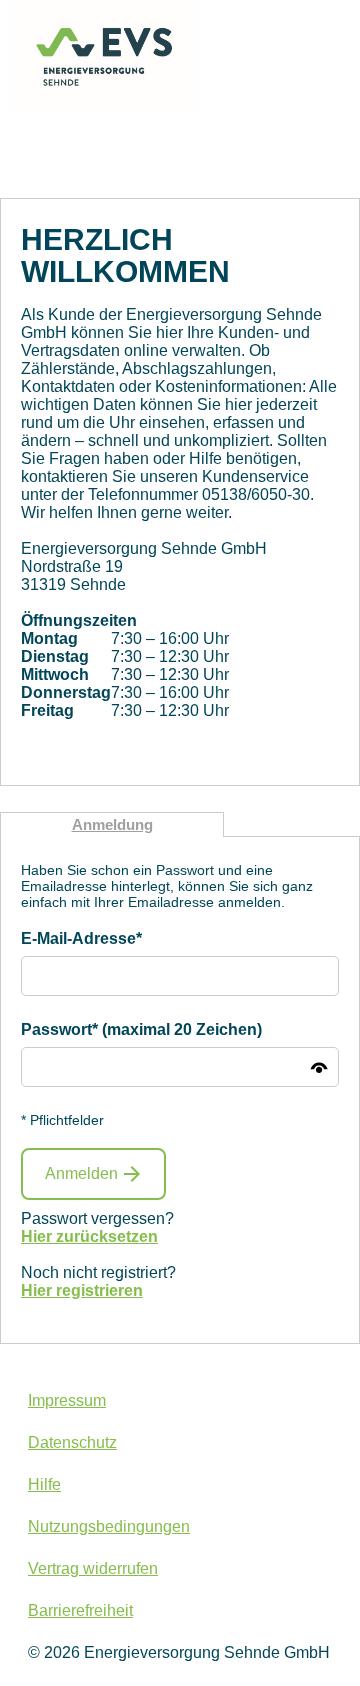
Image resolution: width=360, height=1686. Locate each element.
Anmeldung (112, 824)
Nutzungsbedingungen (109, 1526)
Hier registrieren (82, 1290)
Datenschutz (72, 1442)
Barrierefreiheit (80, 1610)
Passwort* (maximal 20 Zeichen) (141, 1029)
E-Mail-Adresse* (81, 938)
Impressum (67, 1400)
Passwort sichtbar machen (319, 1067)
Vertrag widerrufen (93, 1568)
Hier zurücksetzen (89, 1236)
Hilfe (44, 1484)
